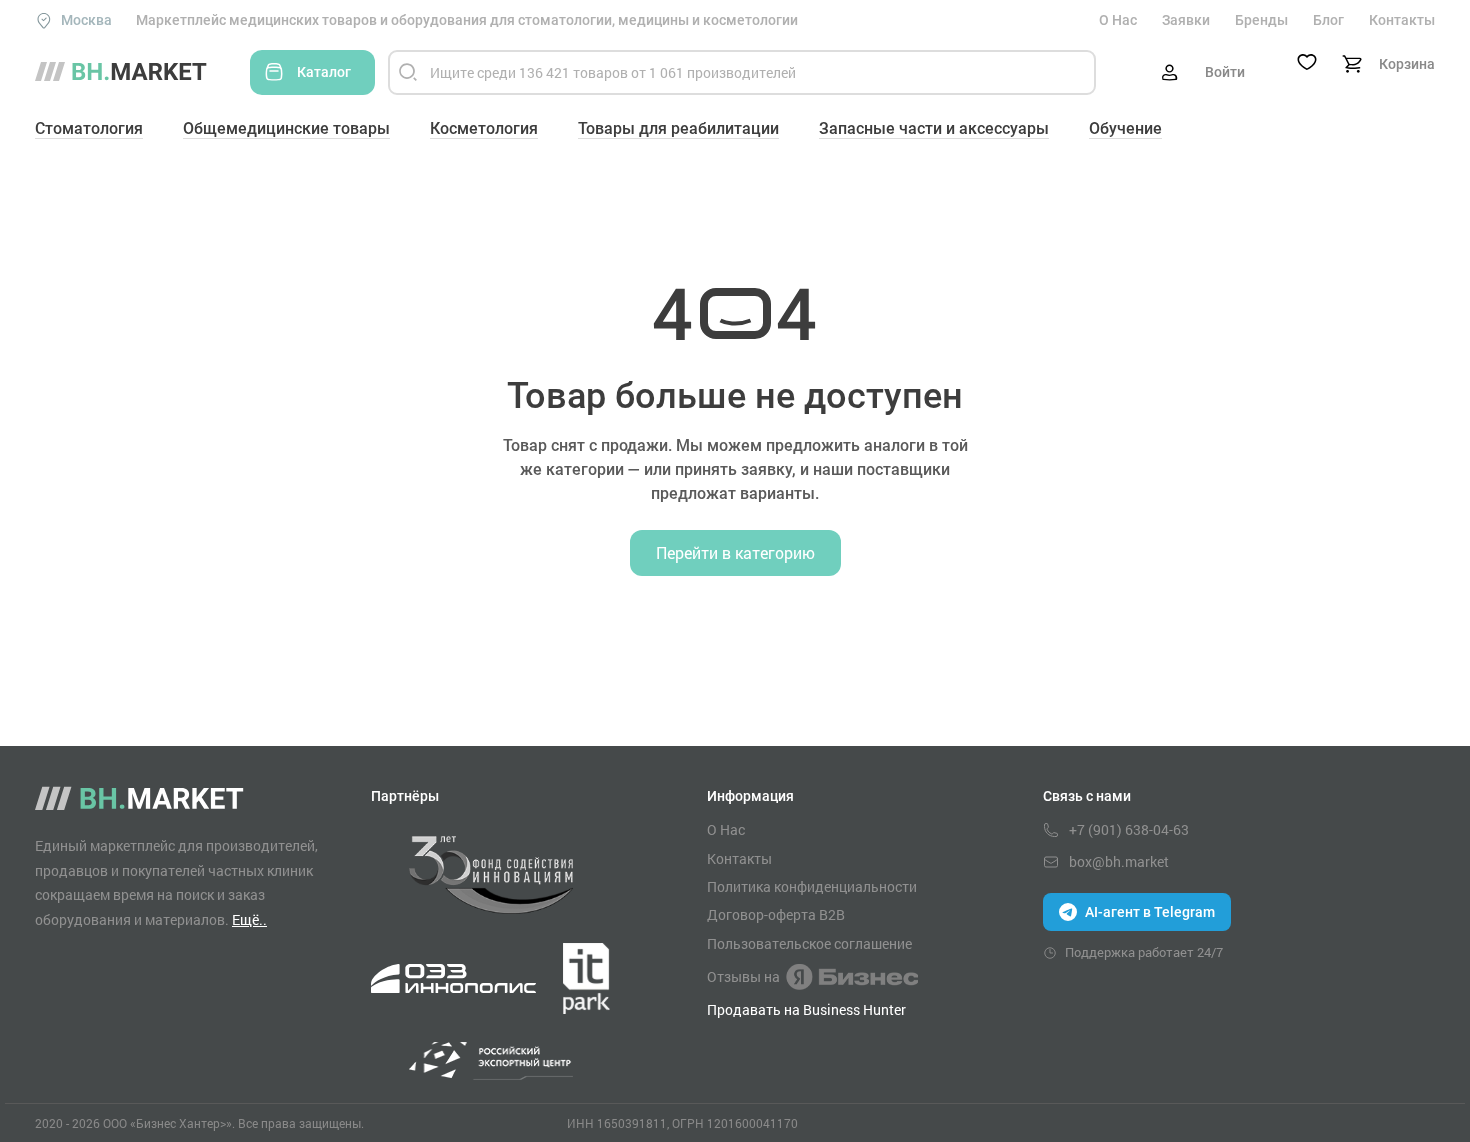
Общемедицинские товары (286, 128)
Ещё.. (249, 919)
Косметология (484, 128)
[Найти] (408, 72)
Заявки (1186, 20)
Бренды (1261, 20)
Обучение (1125, 128)
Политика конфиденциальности (812, 887)
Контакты (1402, 20)
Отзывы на (743, 976)
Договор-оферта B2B (776, 915)
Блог (1328, 20)
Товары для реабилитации (678, 128)
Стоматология (89, 128)
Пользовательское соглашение (809, 944)
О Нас (1118, 20)
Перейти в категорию (735, 552)
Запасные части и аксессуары (934, 128)
